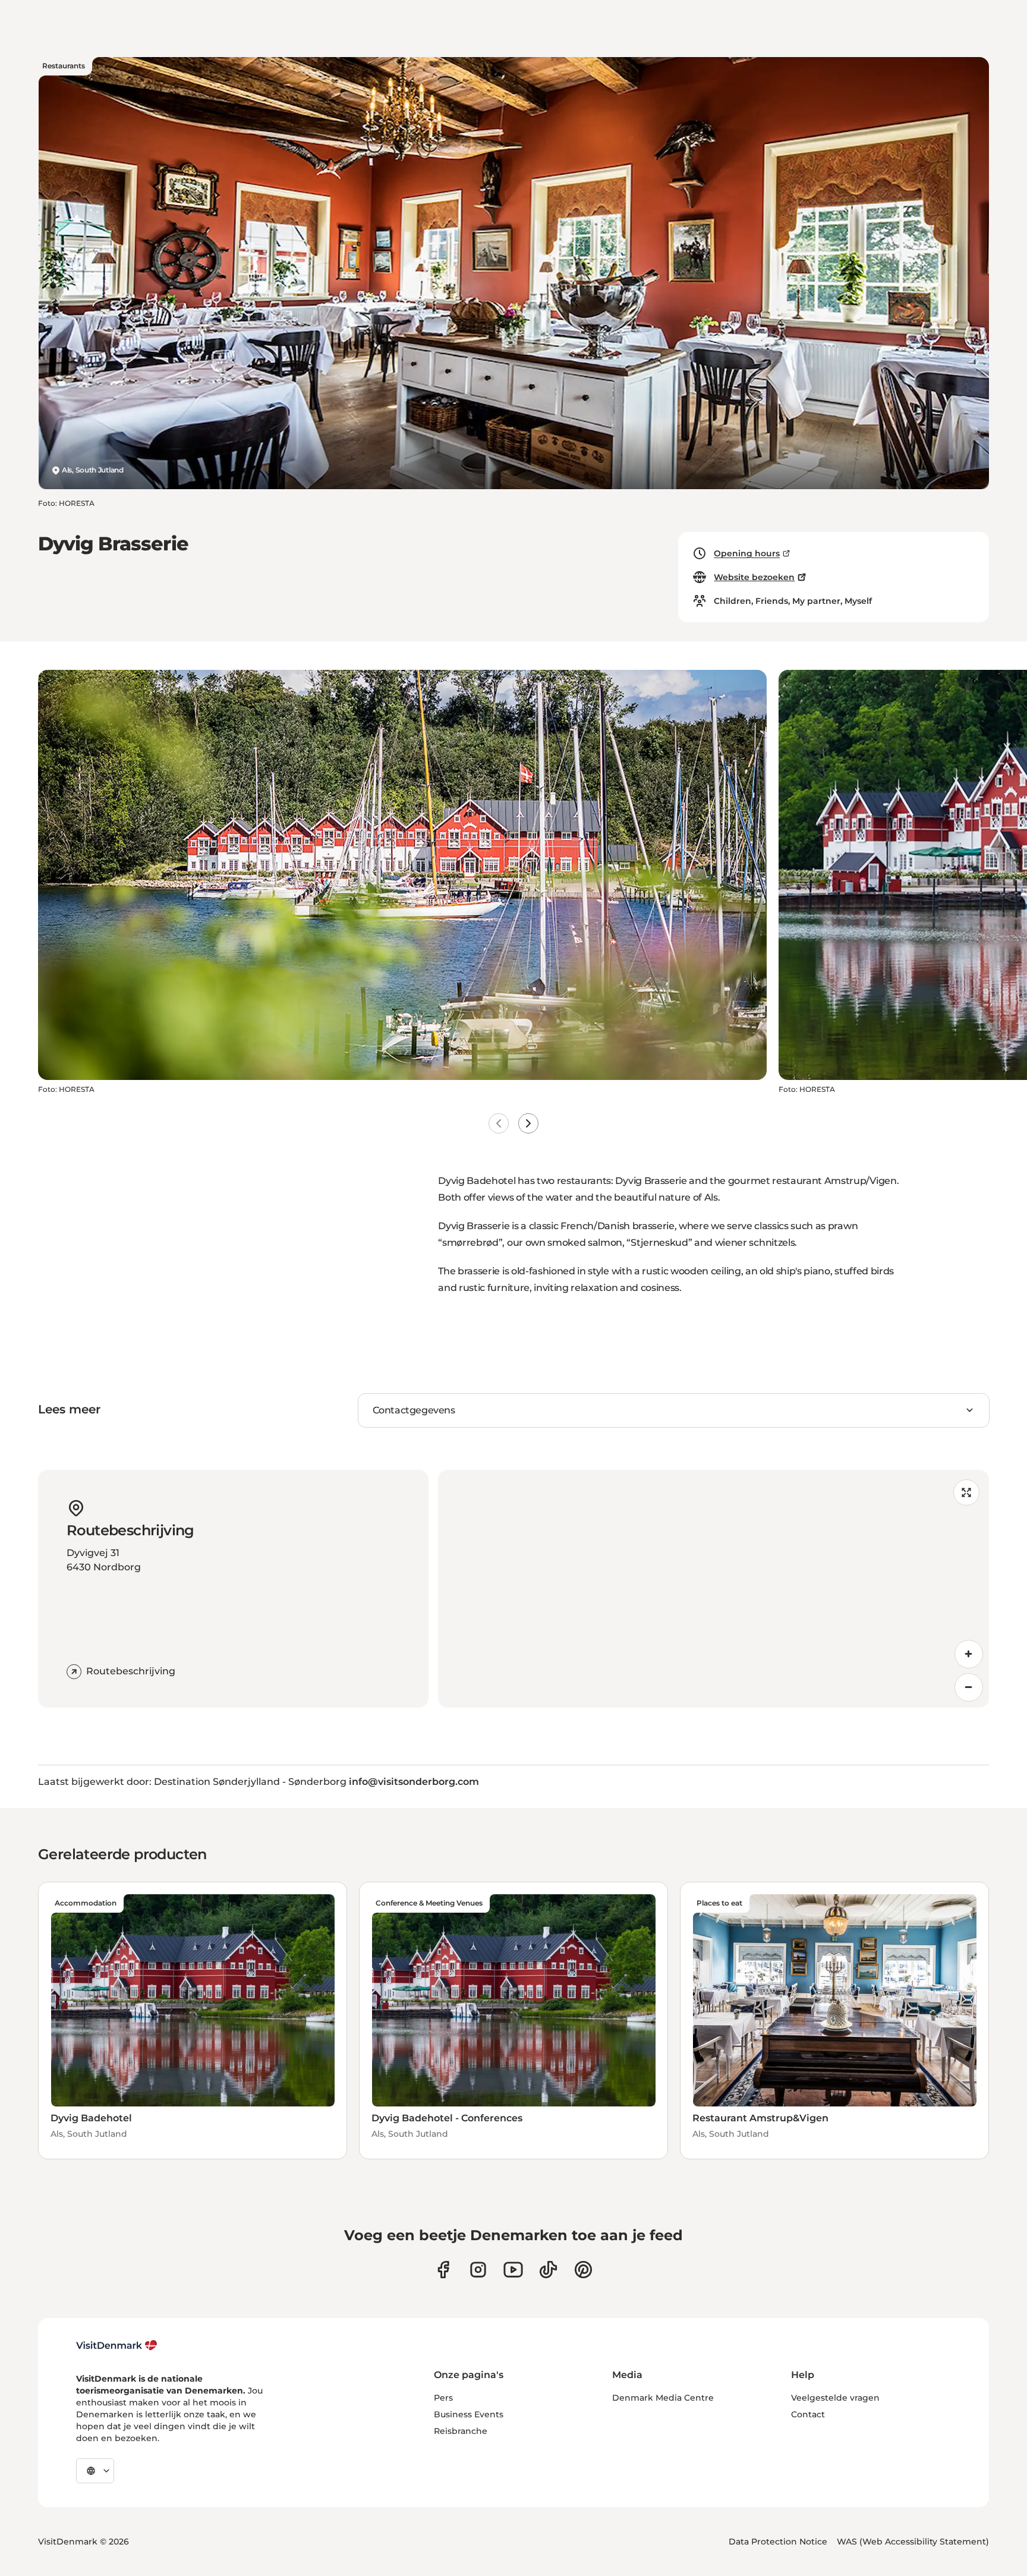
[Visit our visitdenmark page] (513, 2270)
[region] (713, 1589)
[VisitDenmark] (117, 2345)
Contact (808, 2414)
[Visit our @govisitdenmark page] (548, 2270)
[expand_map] (966, 1492)
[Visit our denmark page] (443, 2270)
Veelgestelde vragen (835, 2398)
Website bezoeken (754, 577)
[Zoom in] (969, 1654)
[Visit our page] (478, 2270)
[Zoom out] (969, 1687)
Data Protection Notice (778, 2542)
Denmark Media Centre (663, 2398)
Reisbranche (461, 2431)
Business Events (469, 2414)
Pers (443, 2398)
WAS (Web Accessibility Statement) (913, 2542)
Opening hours (747, 553)
